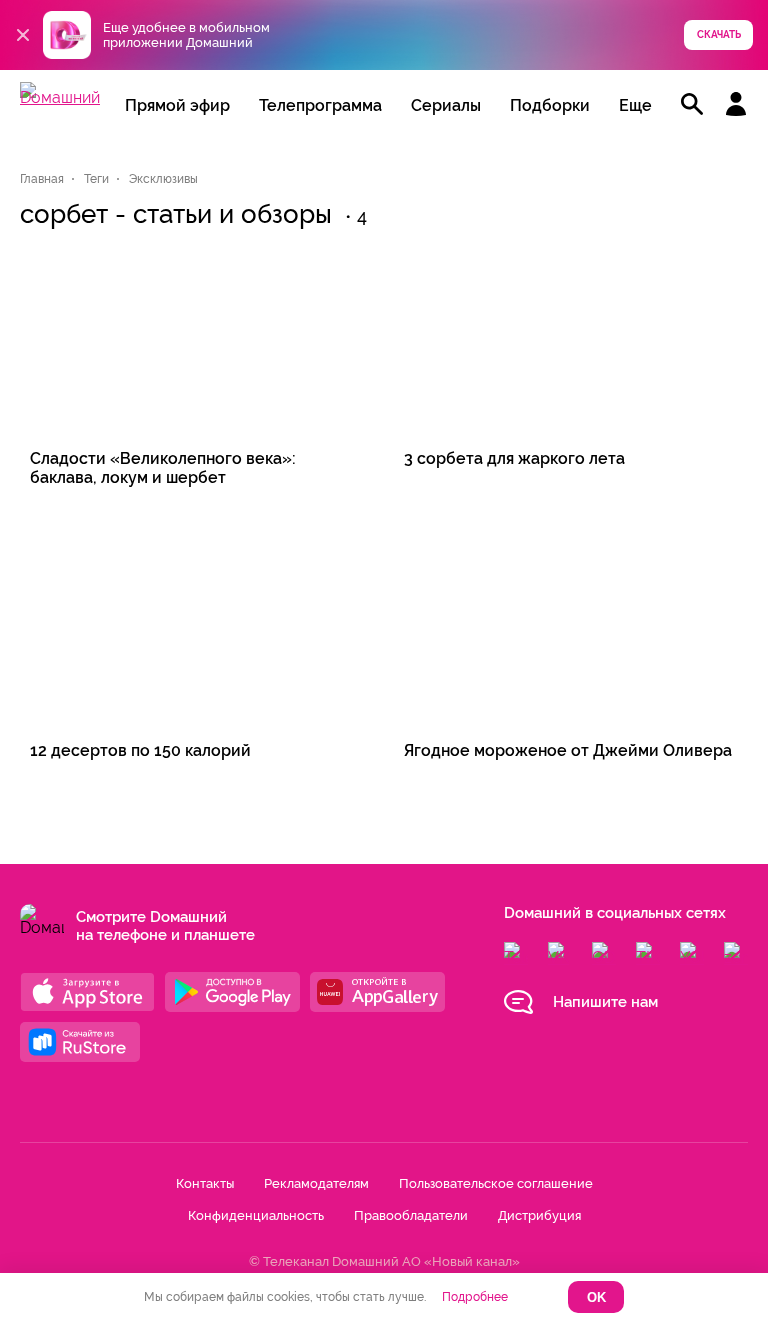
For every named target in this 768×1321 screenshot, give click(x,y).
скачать (719, 34)
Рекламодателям (316, 1183)
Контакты (205, 1183)
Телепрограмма (320, 105)
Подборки (550, 105)
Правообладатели (411, 1215)
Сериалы (446, 105)
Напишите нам (605, 1002)
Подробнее (475, 1297)
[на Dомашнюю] (60, 97)
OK (596, 1297)
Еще (635, 105)
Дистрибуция (539, 1215)
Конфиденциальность (256, 1215)
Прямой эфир (177, 105)
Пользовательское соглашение (496, 1183)
